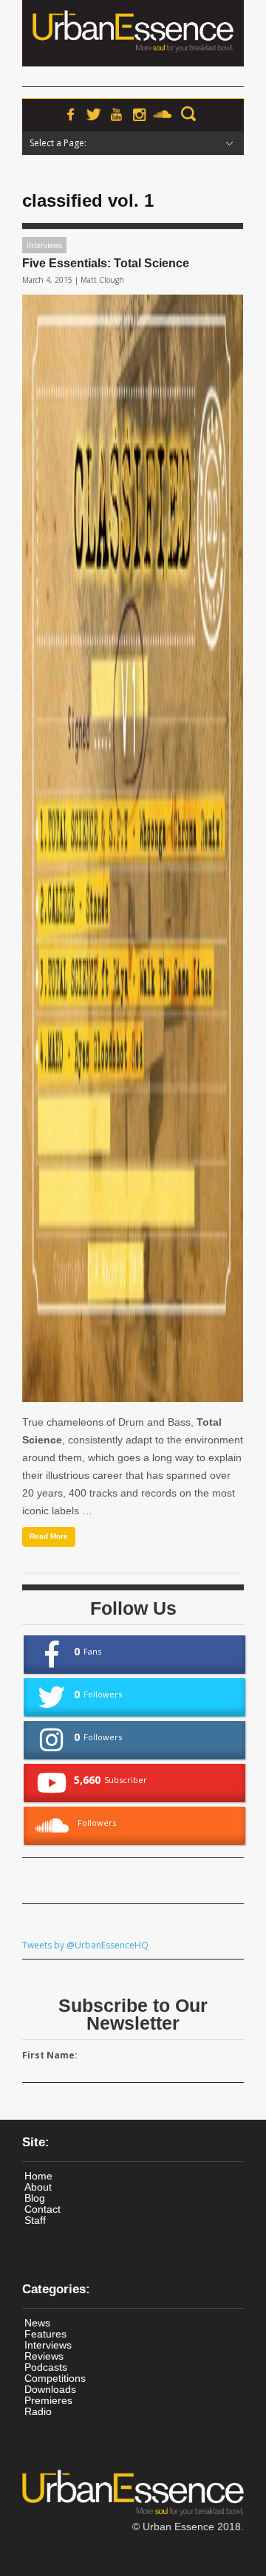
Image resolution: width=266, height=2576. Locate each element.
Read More (49, 1536)
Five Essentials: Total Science (106, 263)
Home (38, 2176)
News (37, 2323)
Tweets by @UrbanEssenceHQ (85, 1945)
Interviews (44, 245)
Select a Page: (58, 143)
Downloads (50, 2389)
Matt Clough (102, 280)
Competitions (55, 2378)
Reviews (44, 2356)
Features (45, 2334)
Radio (38, 2411)
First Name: (50, 2055)
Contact (42, 2209)
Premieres (48, 2400)
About (38, 2187)
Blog (35, 2198)
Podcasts (46, 2367)
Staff (35, 2220)
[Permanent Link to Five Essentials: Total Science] (133, 848)
